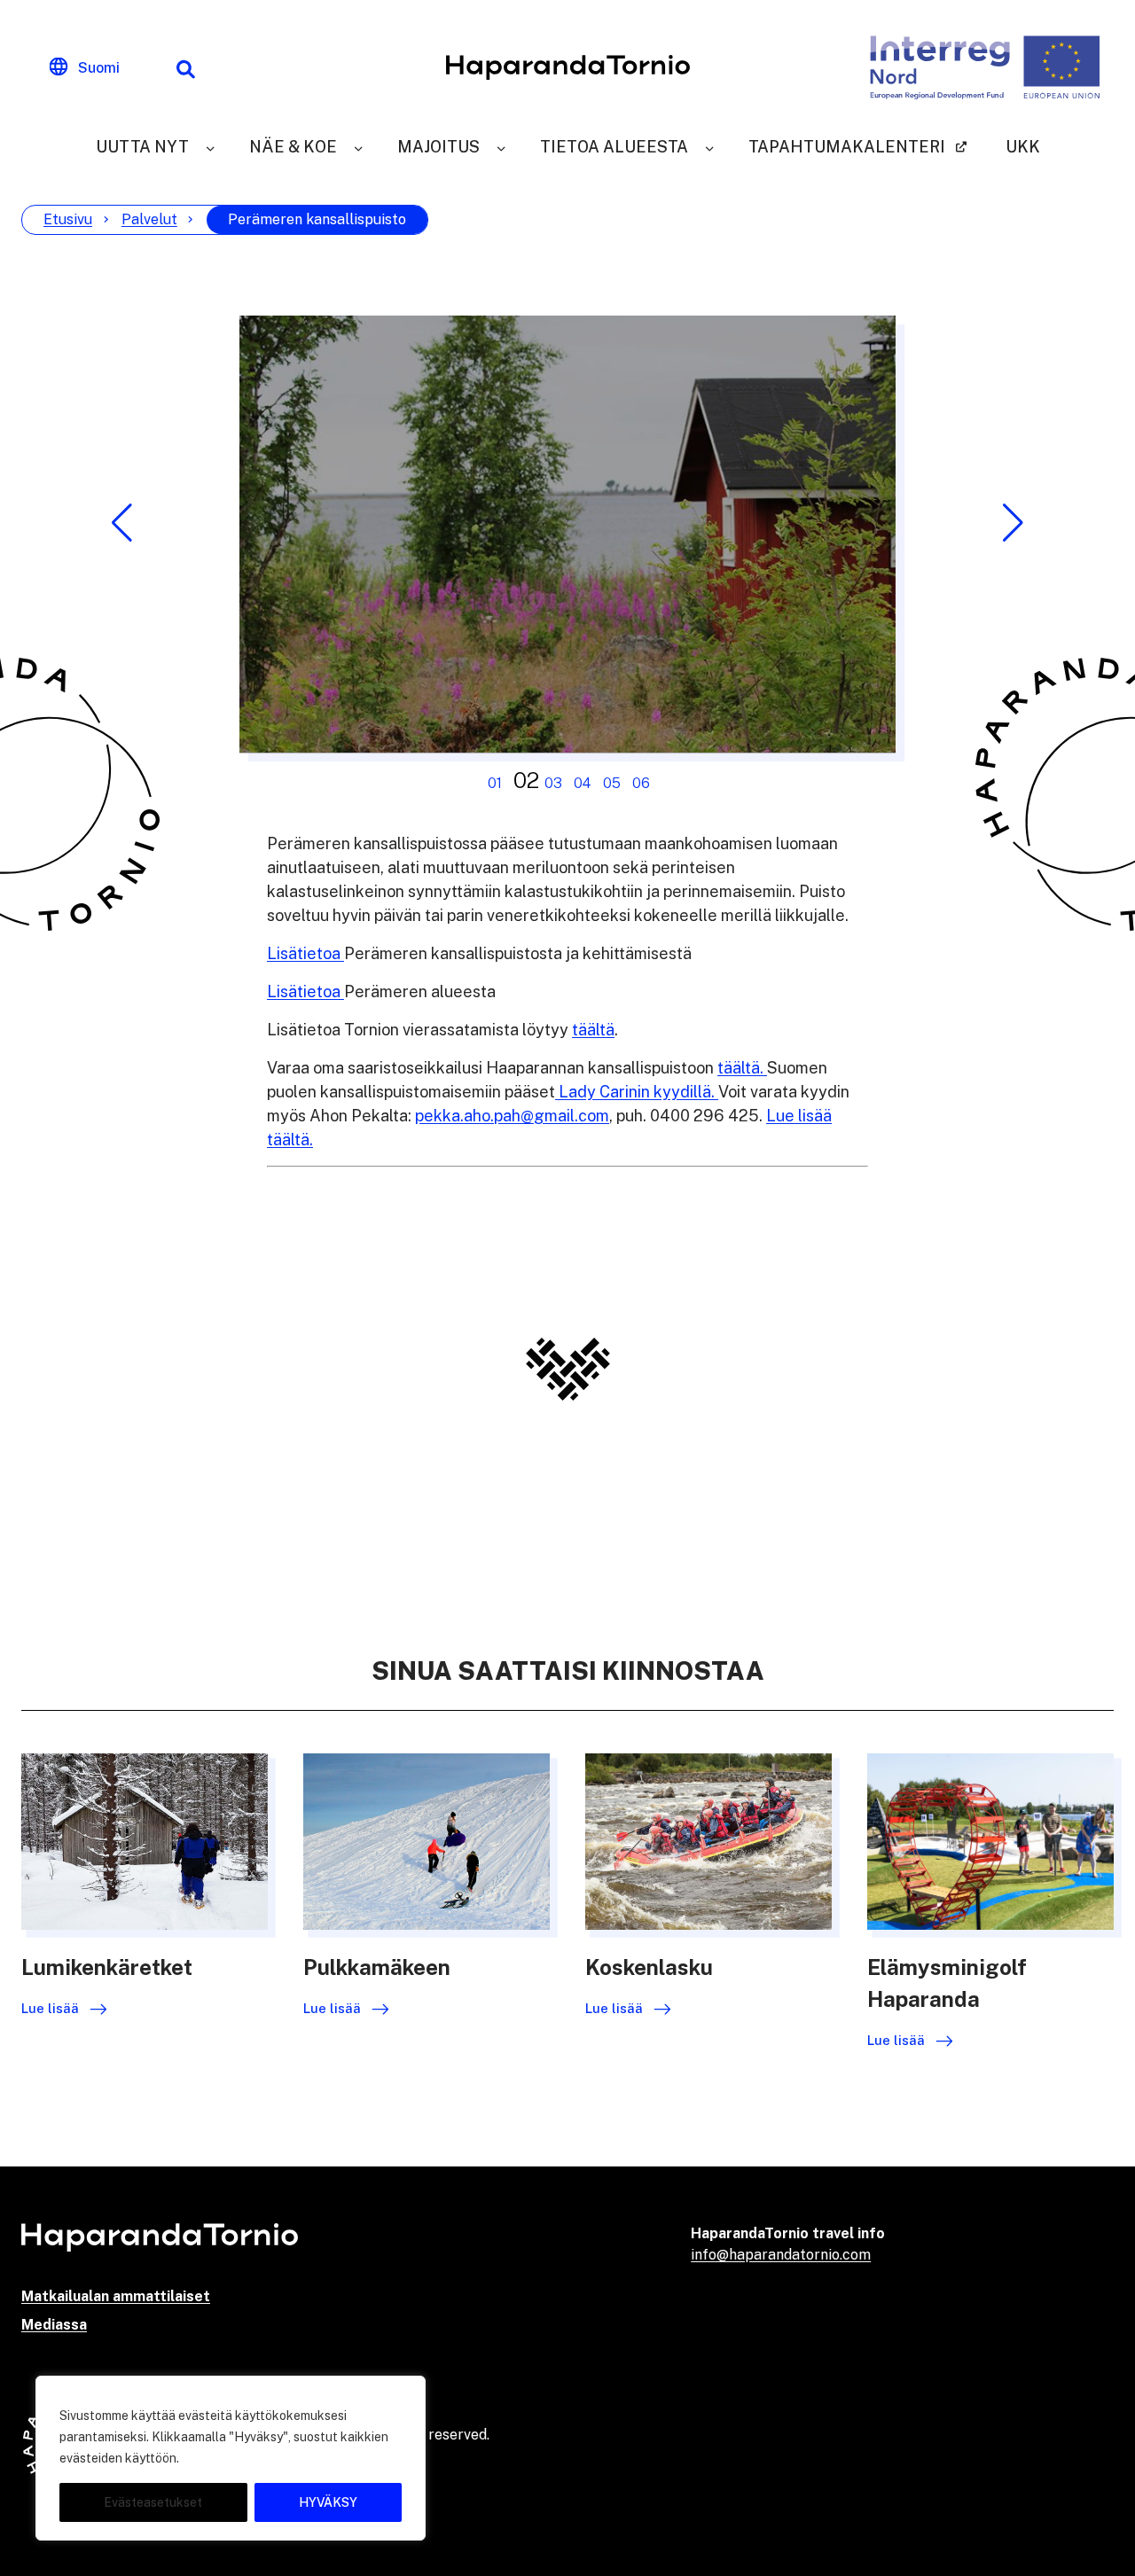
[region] (231, 2458)
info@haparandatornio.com (781, 2255)
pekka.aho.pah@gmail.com (512, 1116)
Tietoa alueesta (614, 147)
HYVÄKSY (328, 2502)
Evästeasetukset (153, 2502)
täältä (593, 1030)
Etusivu (68, 219)
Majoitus (438, 147)
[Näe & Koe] (358, 147)
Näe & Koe (293, 147)
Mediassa (54, 2325)
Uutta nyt (142, 147)
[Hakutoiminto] (185, 67)
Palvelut (149, 219)
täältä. (742, 1068)
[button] (122, 523)
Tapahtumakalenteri (847, 147)
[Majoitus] (501, 147)
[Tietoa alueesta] (709, 147)
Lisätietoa (305, 953)
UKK (1023, 147)
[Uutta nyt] (210, 147)
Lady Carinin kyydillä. (637, 1092)
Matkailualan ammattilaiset (116, 2296)
